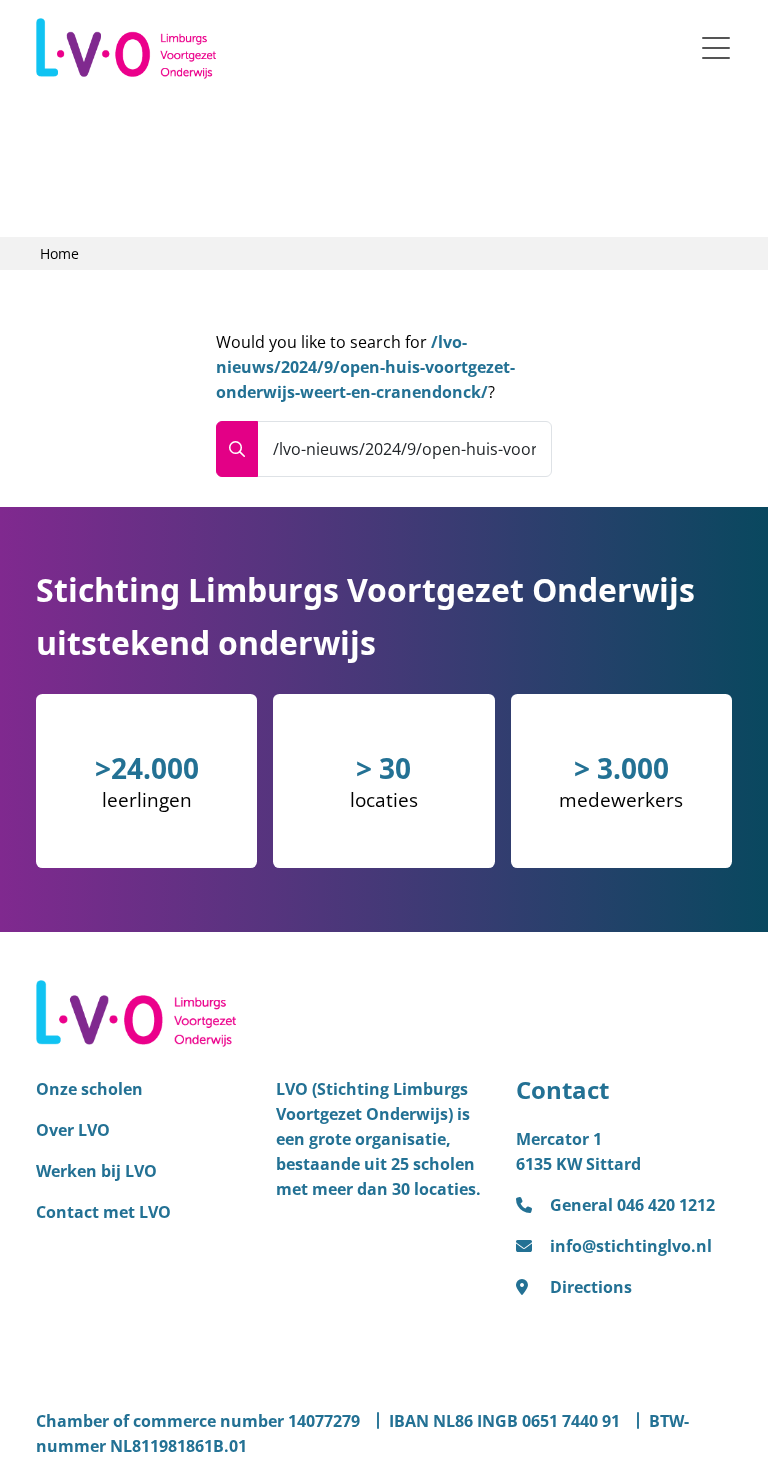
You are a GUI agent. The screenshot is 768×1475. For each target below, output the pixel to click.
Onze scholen (89, 1089)
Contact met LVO (103, 1212)
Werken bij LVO (96, 1171)
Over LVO (73, 1130)
